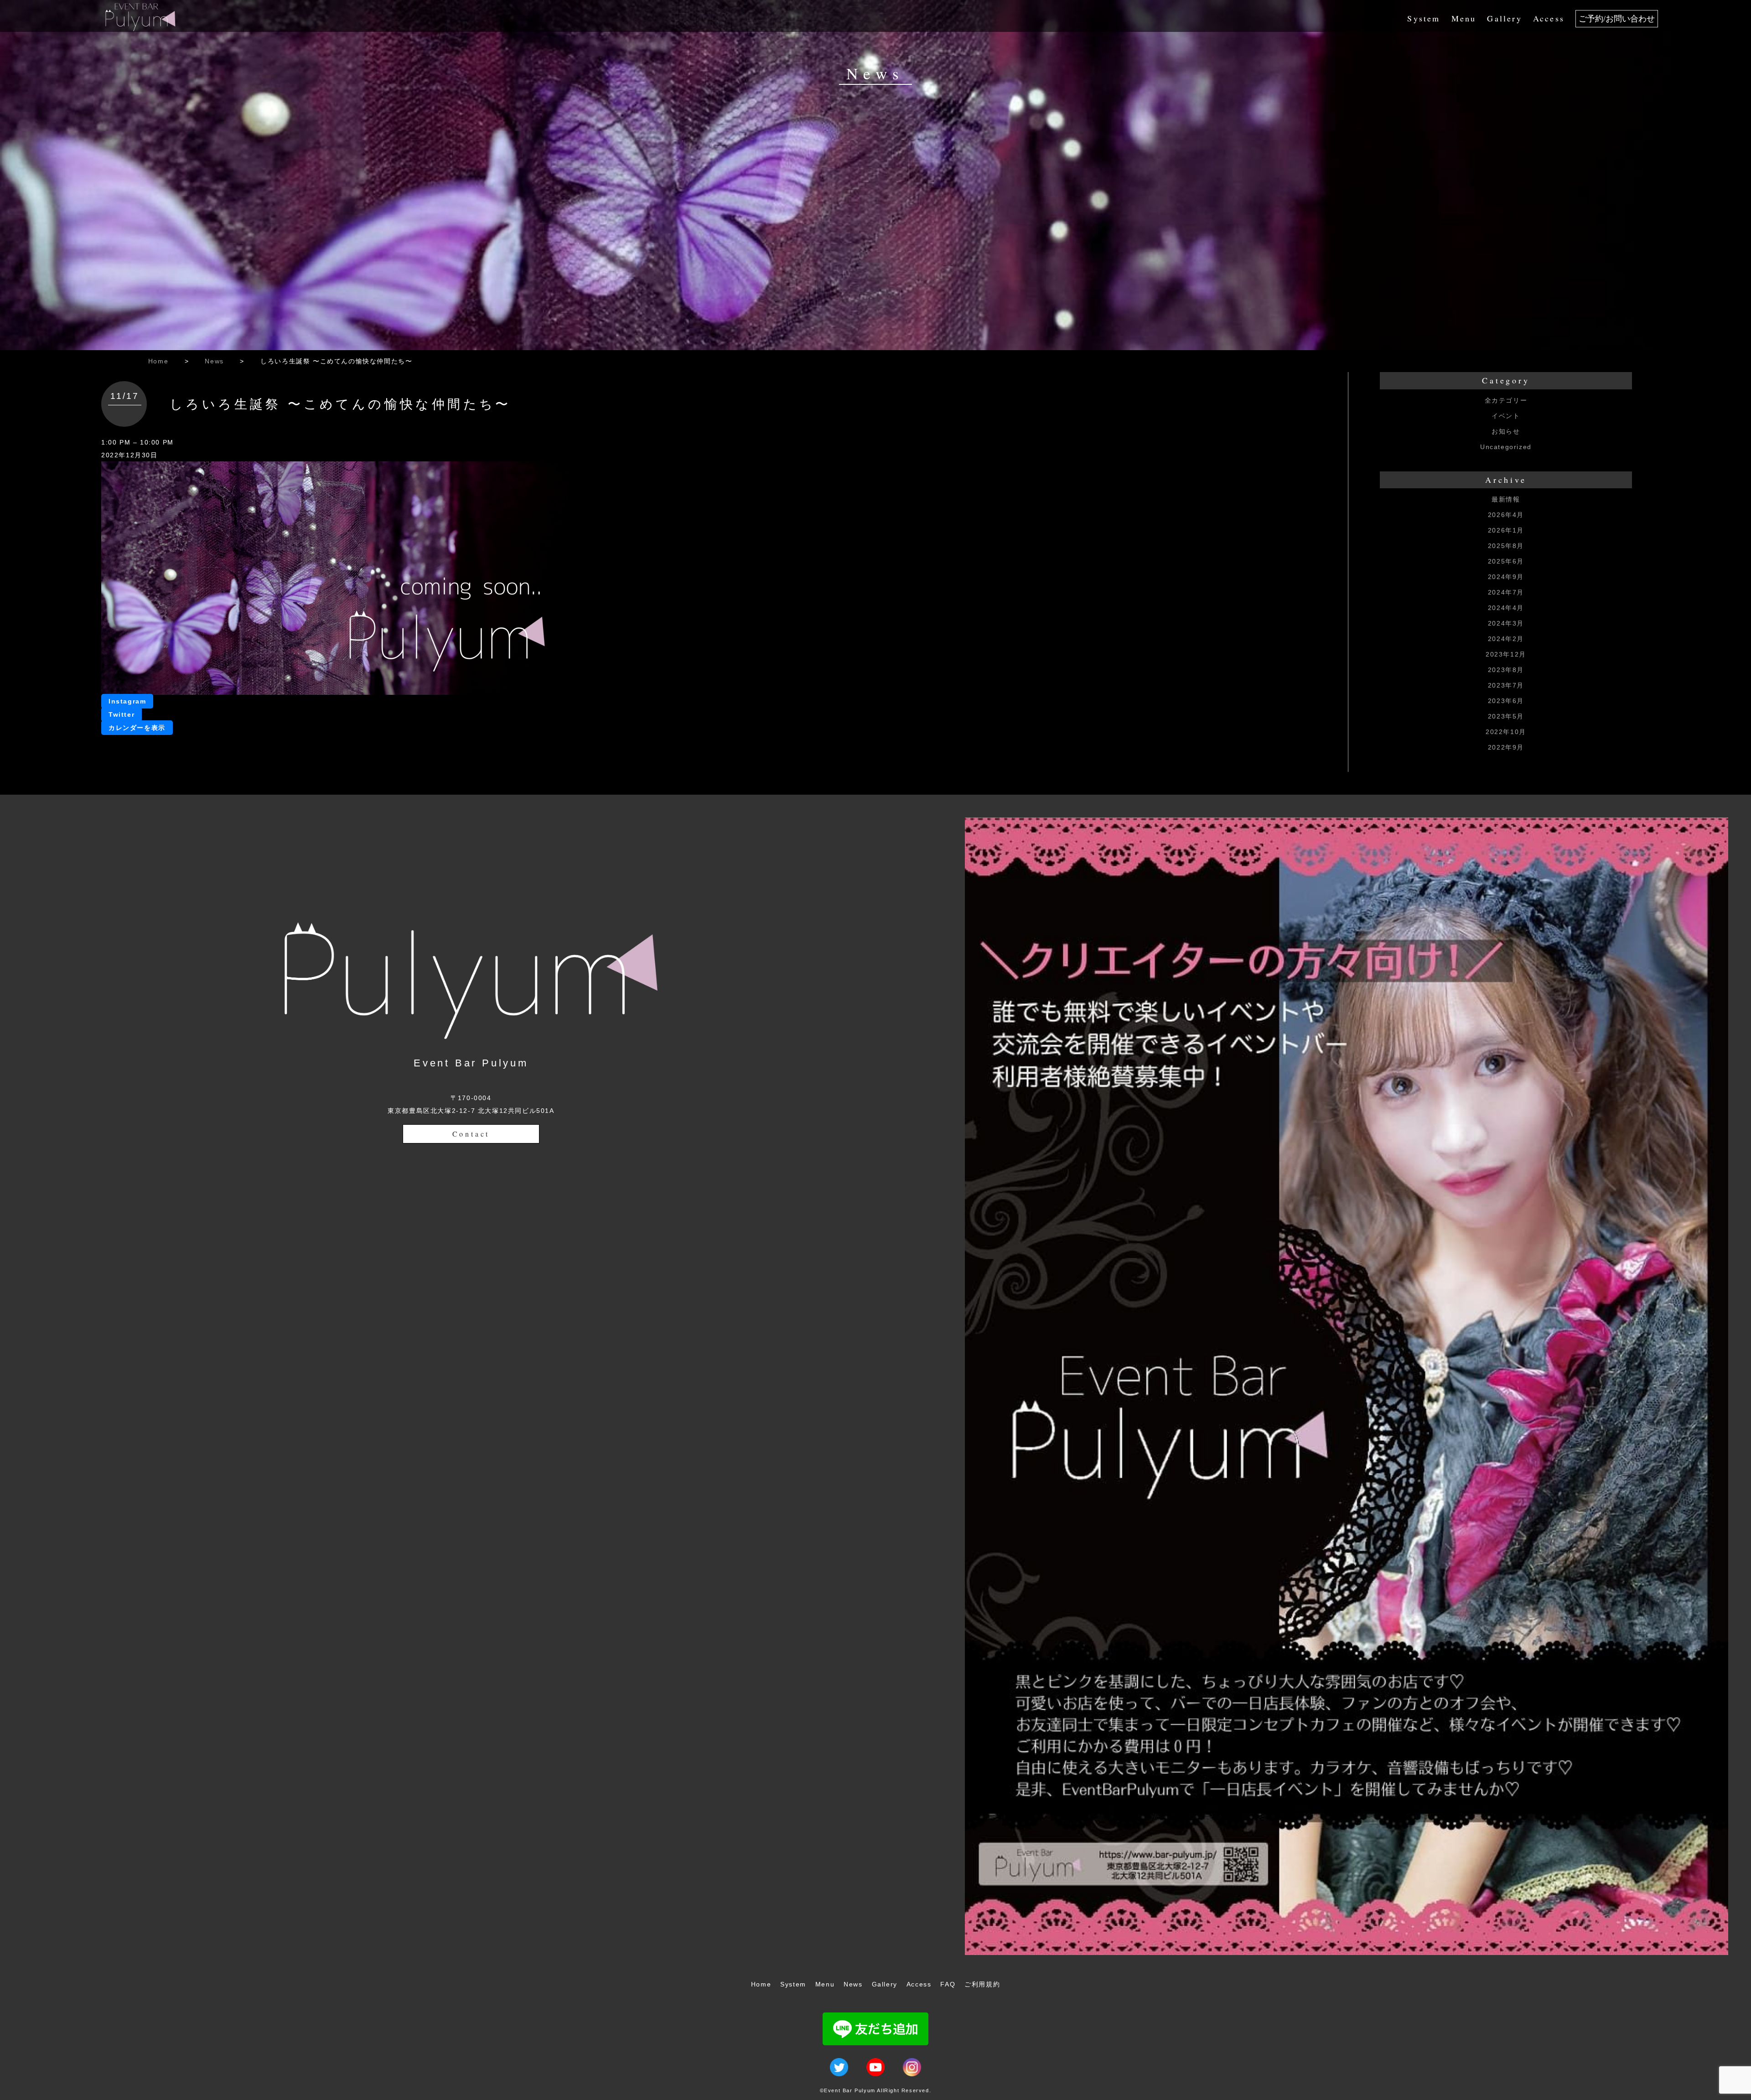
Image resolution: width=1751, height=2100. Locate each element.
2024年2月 (1506, 639)
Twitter (122, 714)
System (1424, 18)
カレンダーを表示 (137, 728)
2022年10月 (1506, 732)
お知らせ (1506, 431)
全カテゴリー (1506, 400)
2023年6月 (1506, 701)
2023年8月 (1506, 670)
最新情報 (1506, 499)
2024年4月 (1506, 608)
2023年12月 (1506, 654)
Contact (471, 1134)
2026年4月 (1506, 515)
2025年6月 (1506, 561)
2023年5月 (1506, 716)
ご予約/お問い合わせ (1617, 19)
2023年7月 (1506, 685)
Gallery (1504, 18)
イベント (1506, 416)
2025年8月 (1506, 546)
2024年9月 (1506, 577)
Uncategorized (1506, 447)
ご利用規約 (982, 1984)
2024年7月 (1506, 592)
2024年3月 (1506, 623)
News (214, 361)
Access (1549, 18)
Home (158, 361)
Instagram (127, 701)
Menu (1464, 18)
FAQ (948, 1984)
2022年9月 (1506, 747)
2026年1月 (1506, 530)
